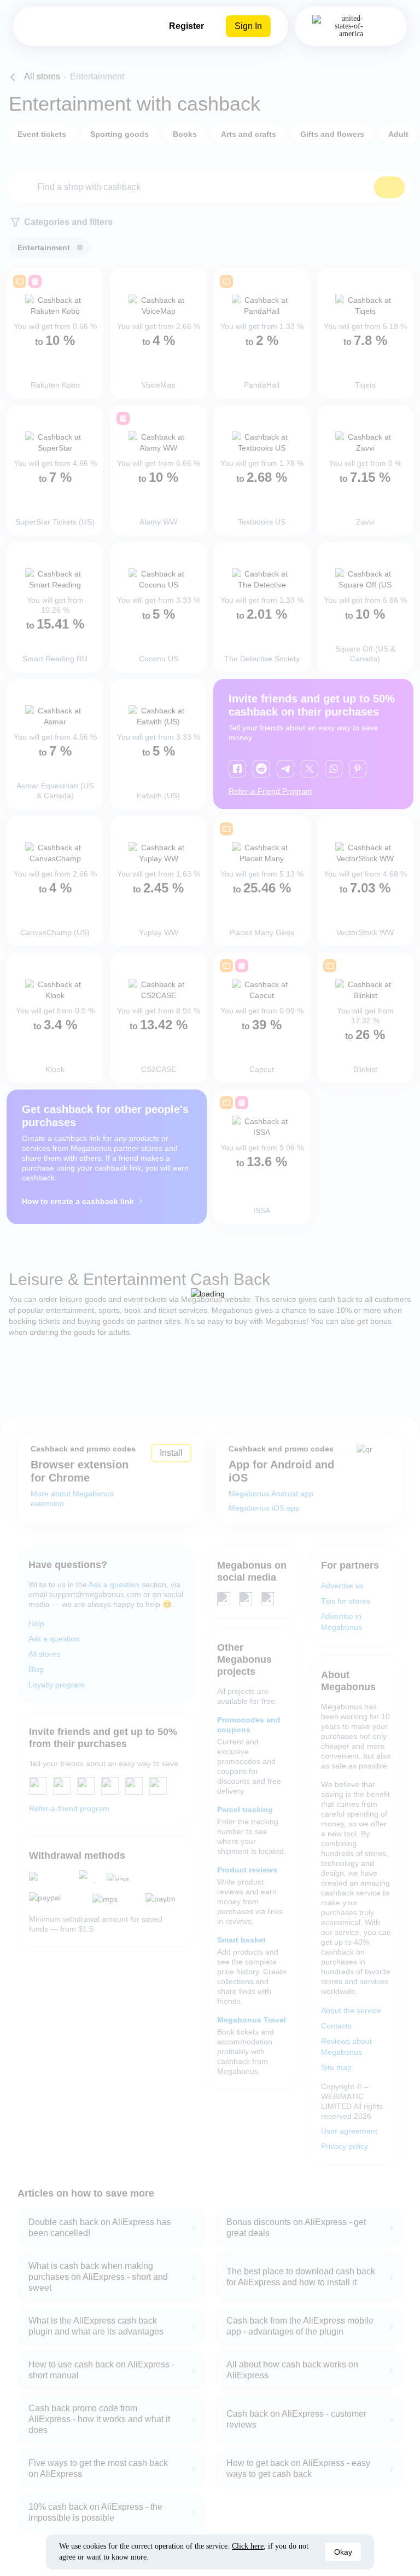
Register (186, 26)
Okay (343, 2552)
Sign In (248, 26)
